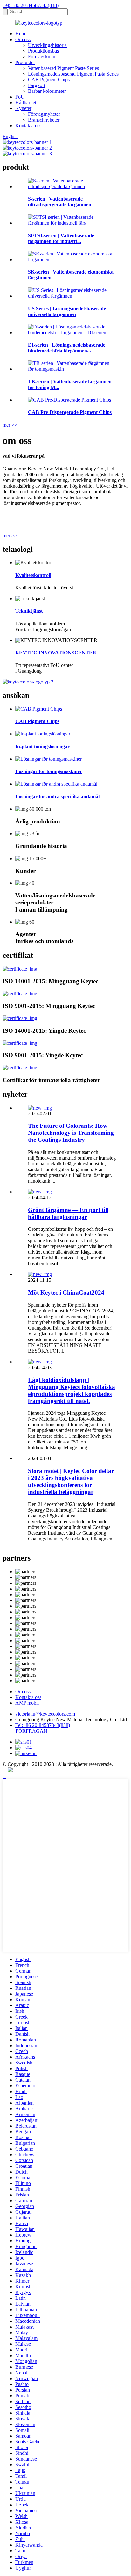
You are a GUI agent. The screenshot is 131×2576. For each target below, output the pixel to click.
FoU (20, 97)
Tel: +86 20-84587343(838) (31, 5)
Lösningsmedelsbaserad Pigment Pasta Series (73, 74)
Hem (20, 34)
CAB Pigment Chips (49, 80)
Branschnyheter (44, 120)
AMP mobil (27, 1703)
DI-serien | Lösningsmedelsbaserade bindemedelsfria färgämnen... (67, 348)
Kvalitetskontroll (33, 575)
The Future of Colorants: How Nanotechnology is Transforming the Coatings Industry (71, 1133)
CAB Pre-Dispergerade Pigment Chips (70, 412)
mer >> (10, 425)
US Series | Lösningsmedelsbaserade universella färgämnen (67, 311)
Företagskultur (42, 57)
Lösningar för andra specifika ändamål (57, 797)
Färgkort (37, 85)
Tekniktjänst (29, 611)
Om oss (23, 39)
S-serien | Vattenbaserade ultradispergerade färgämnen (60, 202)
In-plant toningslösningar (42, 746)
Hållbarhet (26, 103)
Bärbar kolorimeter (47, 91)
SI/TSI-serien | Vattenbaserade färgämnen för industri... (61, 238)
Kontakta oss (28, 125)
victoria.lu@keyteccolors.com (45, 1714)
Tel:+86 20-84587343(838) (43, 1725)
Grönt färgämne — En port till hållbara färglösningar (68, 1213)
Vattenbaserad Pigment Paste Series (63, 68)
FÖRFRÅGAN (31, 1731)
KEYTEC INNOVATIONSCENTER (56, 653)
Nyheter (23, 108)
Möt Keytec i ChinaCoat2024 (66, 1292)
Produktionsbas (43, 51)
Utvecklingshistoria (47, 45)
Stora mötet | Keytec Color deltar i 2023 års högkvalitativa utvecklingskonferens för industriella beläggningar (71, 1481)
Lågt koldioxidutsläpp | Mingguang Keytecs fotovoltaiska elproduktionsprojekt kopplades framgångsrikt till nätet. (72, 1390)
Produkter (25, 62)
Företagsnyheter (44, 114)
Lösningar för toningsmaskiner (49, 771)
